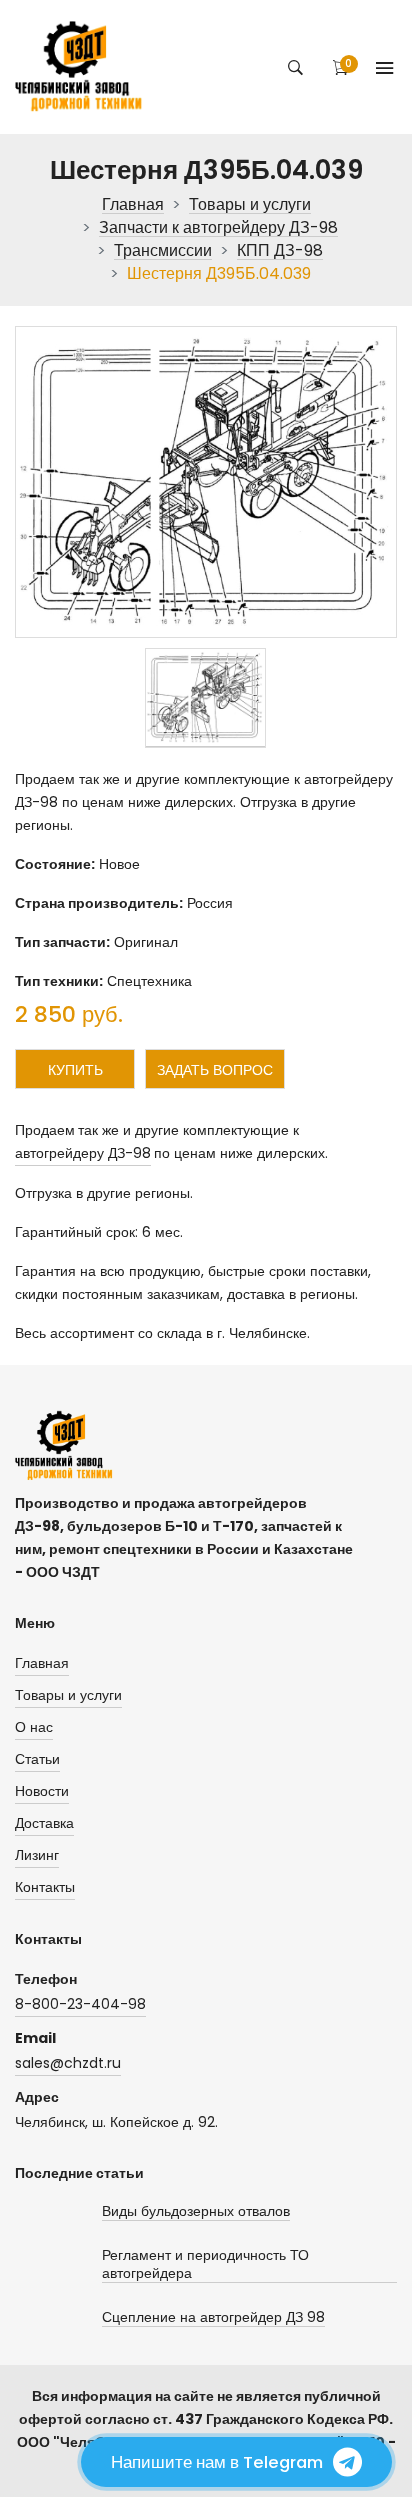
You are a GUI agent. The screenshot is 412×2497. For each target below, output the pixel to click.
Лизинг (37, 1855)
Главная (133, 205)
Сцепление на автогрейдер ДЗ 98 (213, 2317)
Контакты (45, 1887)
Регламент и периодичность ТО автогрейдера (205, 2264)
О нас (34, 1727)
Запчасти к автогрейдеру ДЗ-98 (218, 228)
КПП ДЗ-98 (280, 251)
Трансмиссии (163, 251)
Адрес (37, 2097)
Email (35, 2038)
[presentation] (205, 698)
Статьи (37, 1759)
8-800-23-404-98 (80, 2004)
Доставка (44, 1823)
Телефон (46, 1979)
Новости (42, 1791)
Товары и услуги (250, 205)
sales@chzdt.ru (68, 2063)
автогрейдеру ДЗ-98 (83, 1153)
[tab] (205, 698)
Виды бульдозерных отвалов (196, 2211)
